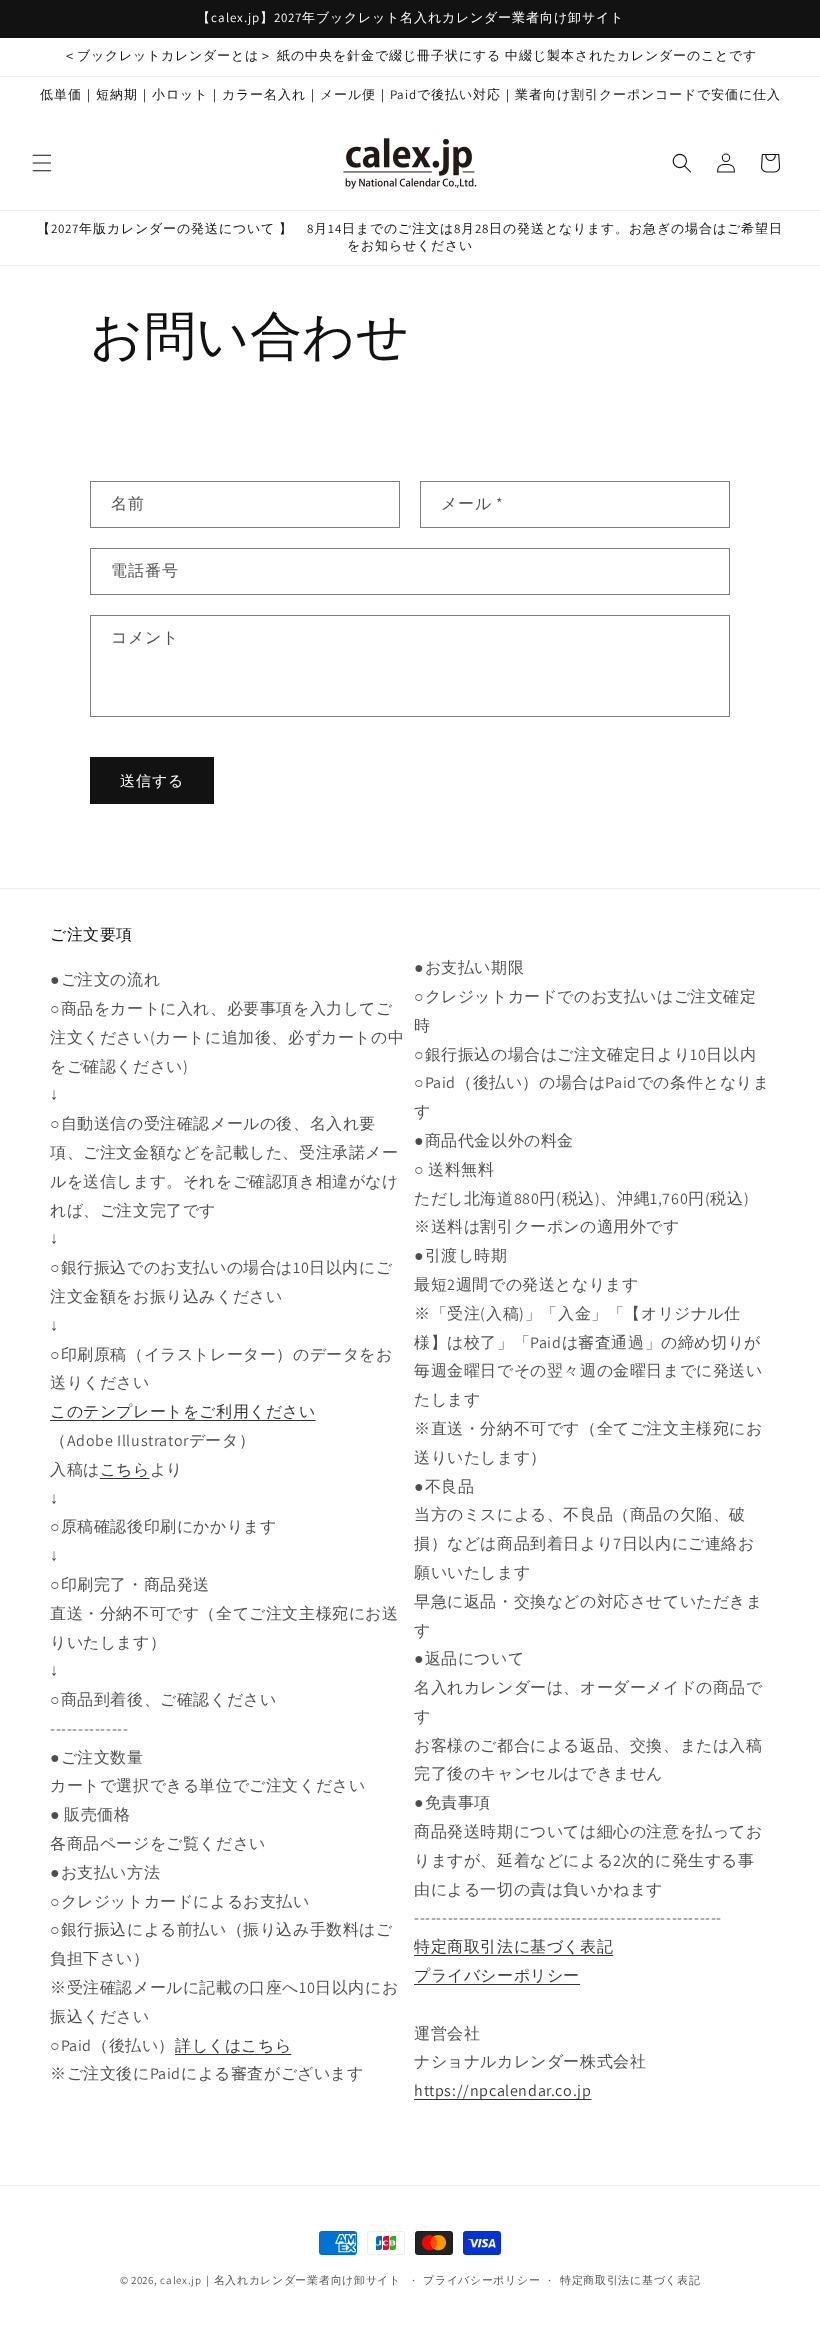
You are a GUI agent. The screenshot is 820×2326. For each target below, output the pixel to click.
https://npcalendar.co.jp (502, 2090)
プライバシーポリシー (497, 1975)
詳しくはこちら (233, 2045)
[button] (42, 163)
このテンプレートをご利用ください (183, 1411)
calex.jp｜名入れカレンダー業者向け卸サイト (280, 2280)
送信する (152, 780)
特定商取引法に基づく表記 (513, 1946)
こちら (125, 1469)
